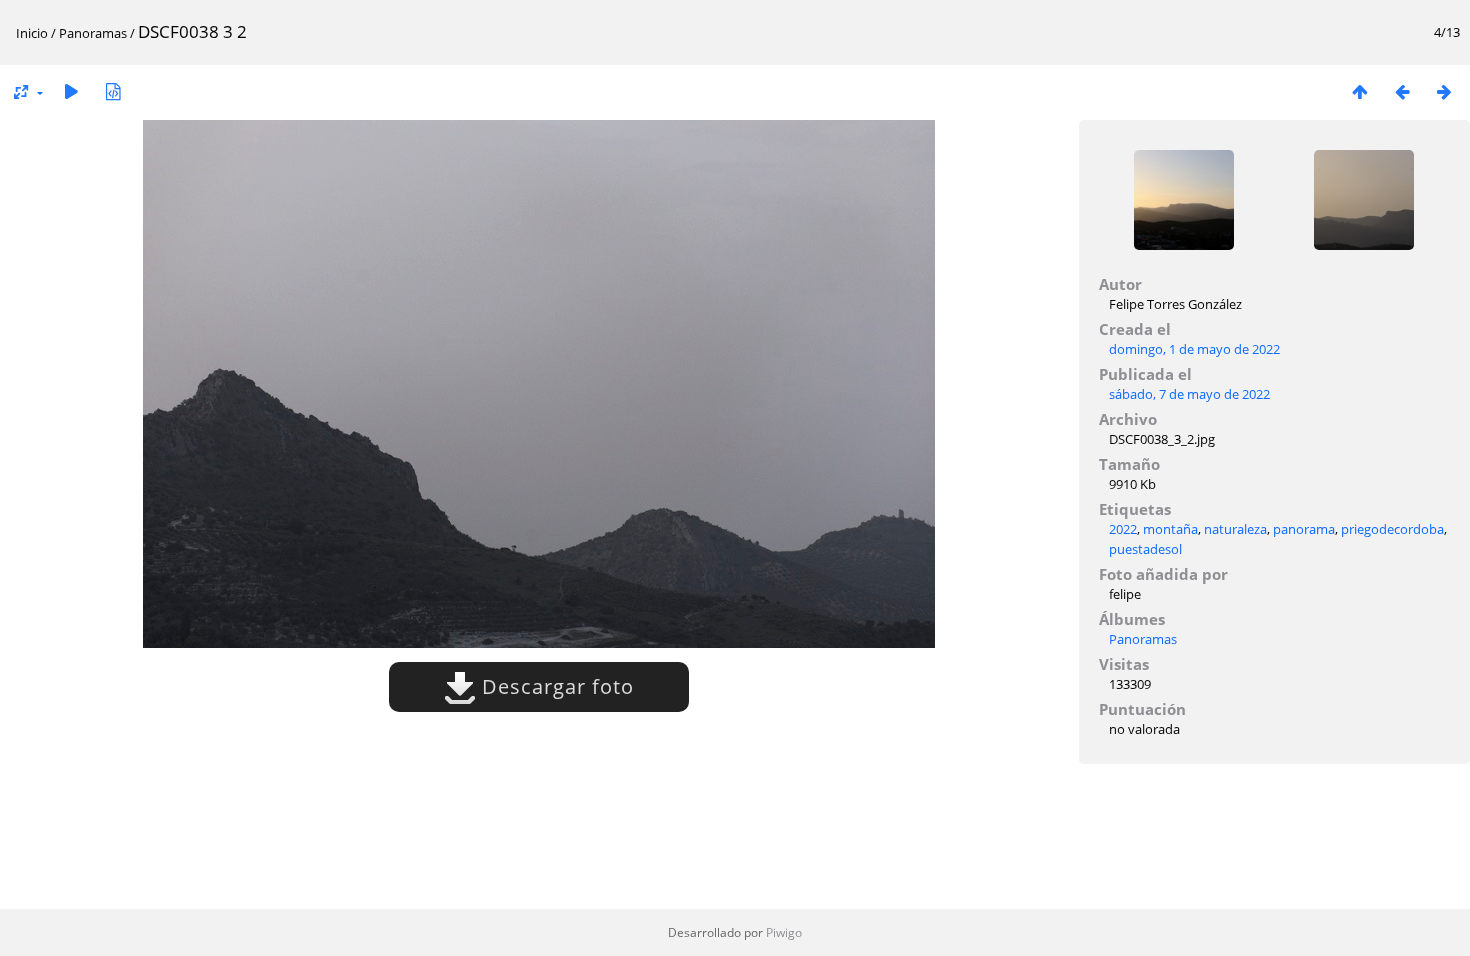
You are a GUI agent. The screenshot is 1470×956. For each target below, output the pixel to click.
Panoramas (93, 33)
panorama (1304, 529)
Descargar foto (555, 686)
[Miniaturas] (1360, 91)
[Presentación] (71, 91)
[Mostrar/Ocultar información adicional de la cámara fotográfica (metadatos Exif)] (113, 91)
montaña (1170, 529)
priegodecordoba (1392, 529)
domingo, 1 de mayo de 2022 (1194, 349)
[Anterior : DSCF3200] (1402, 91)
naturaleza (1235, 529)
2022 (1123, 529)
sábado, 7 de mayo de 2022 (1189, 394)
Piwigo (784, 932)
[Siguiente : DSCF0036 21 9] (1444, 91)
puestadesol (1145, 549)
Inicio (32, 33)
